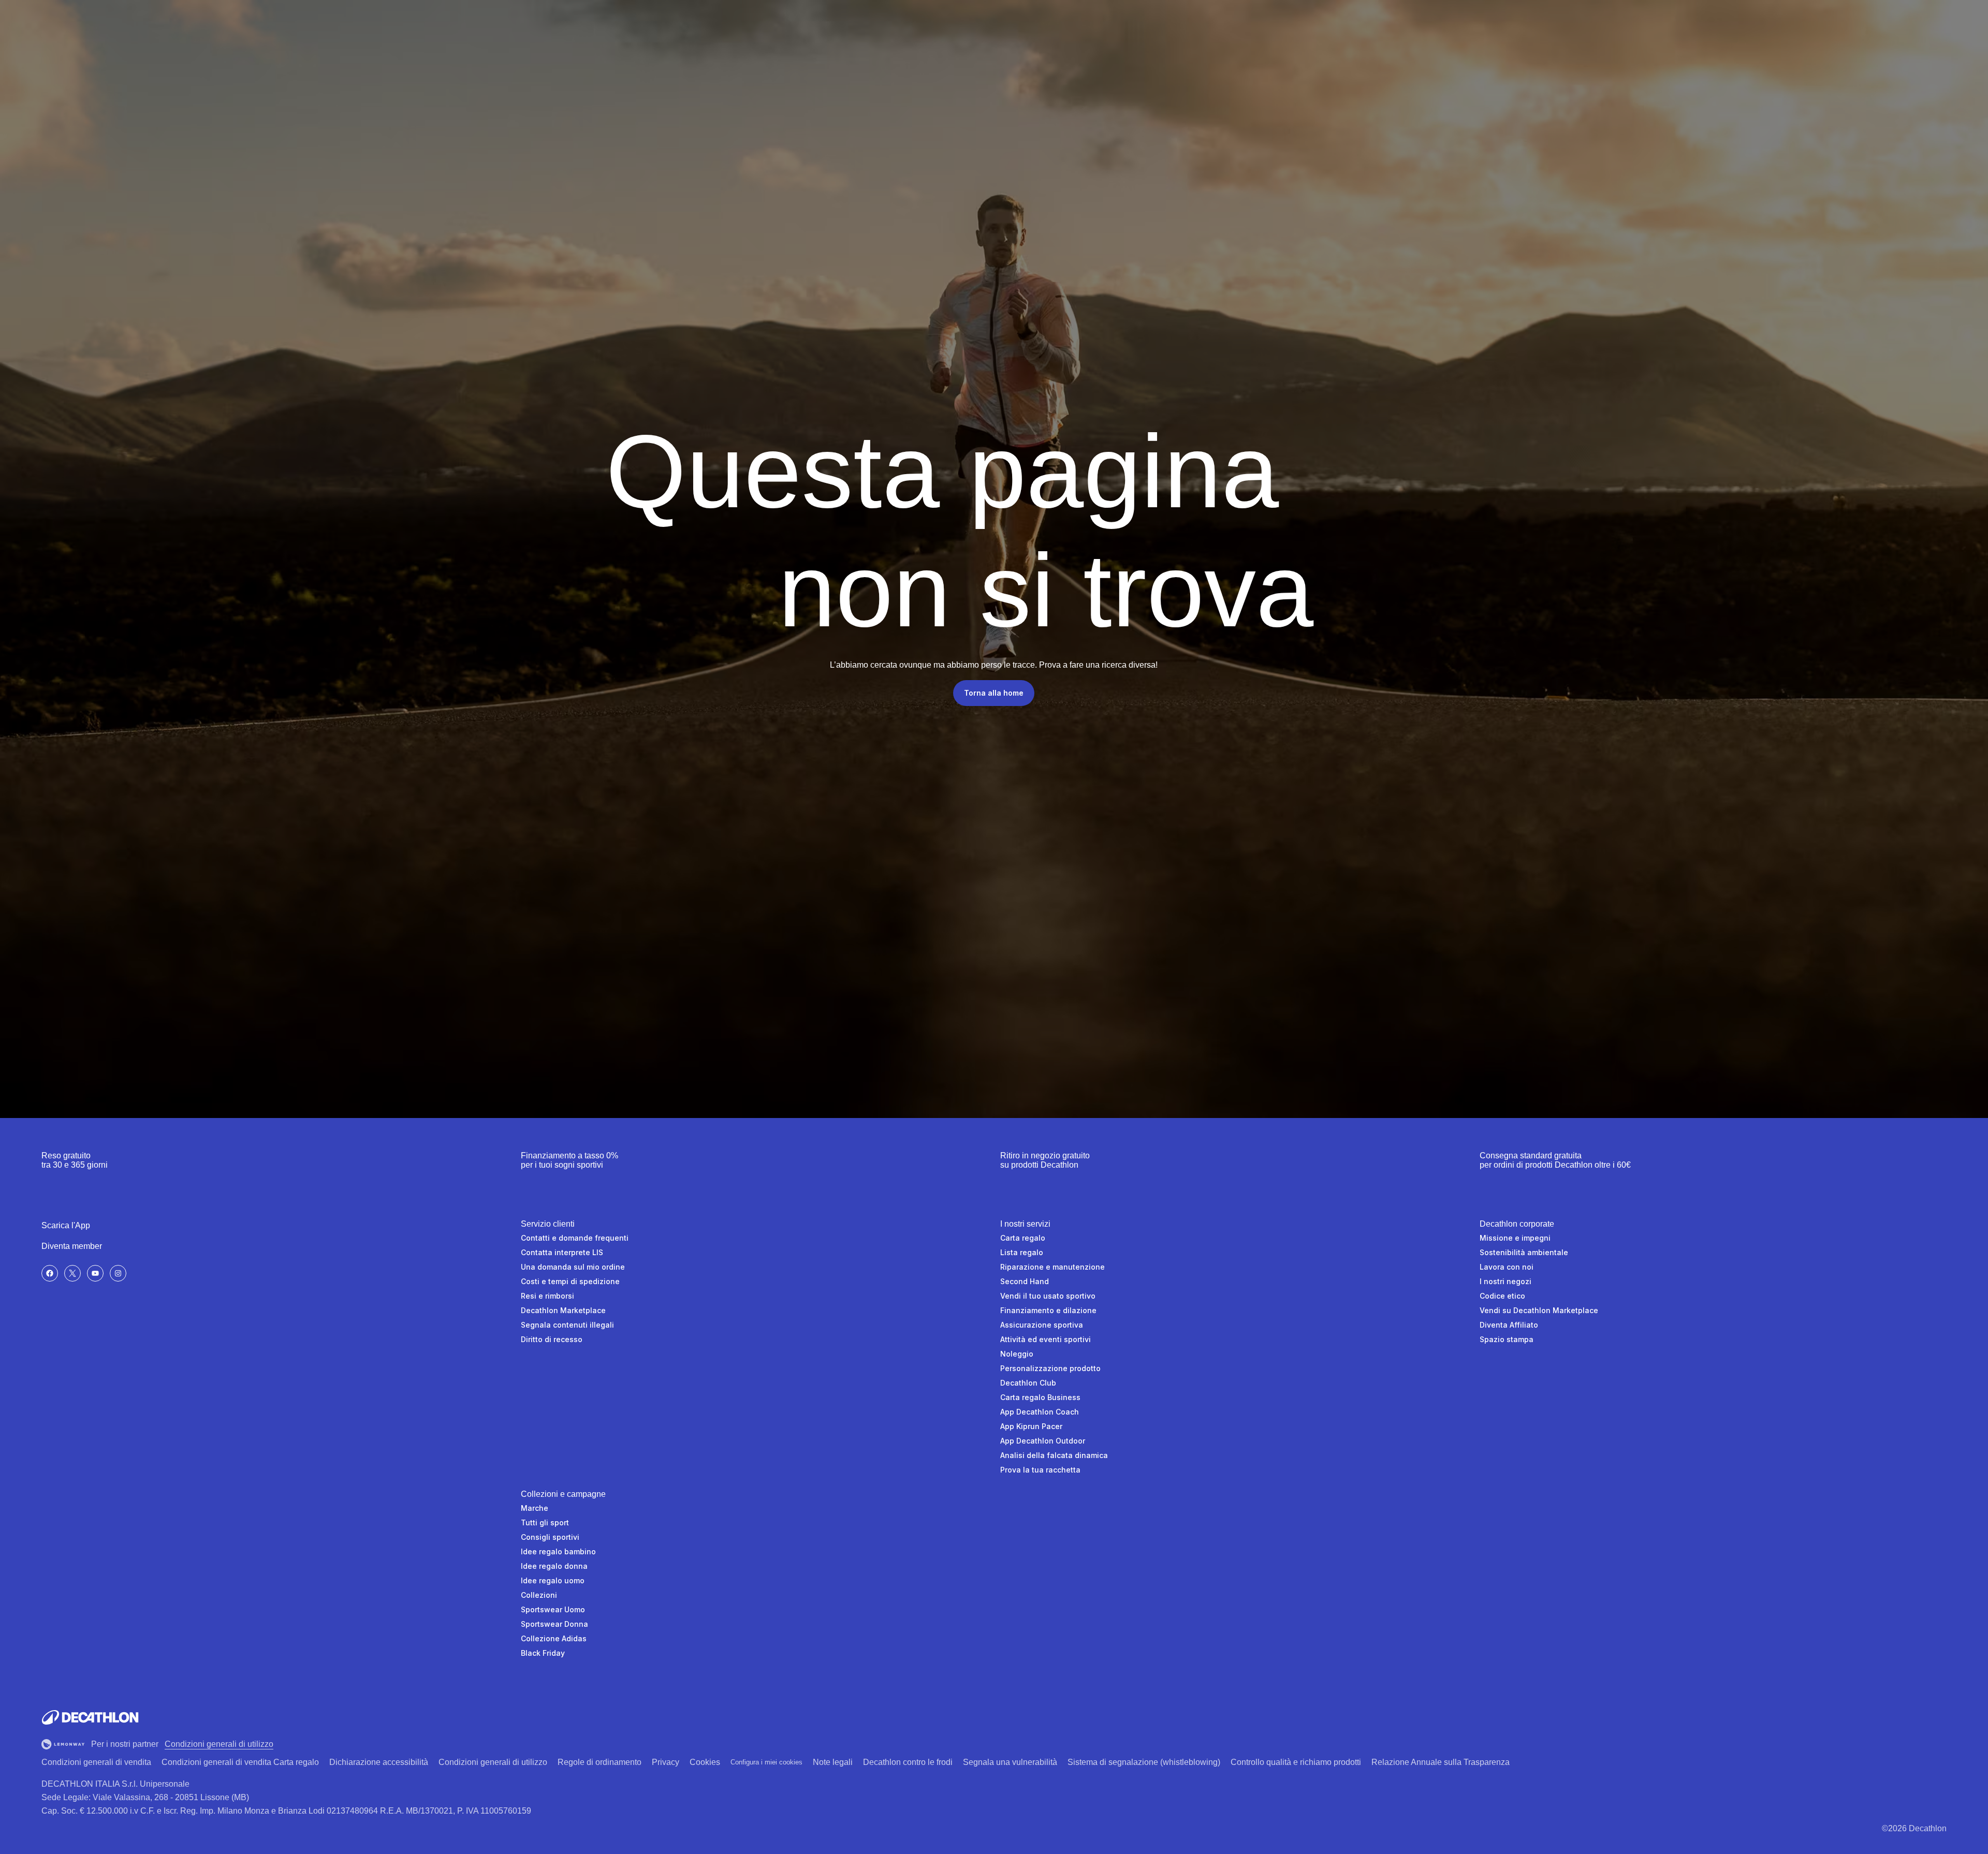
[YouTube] (95, 1273)
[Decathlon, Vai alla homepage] (90, 1717)
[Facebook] (50, 1273)
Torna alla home (994, 693)
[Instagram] (118, 1273)
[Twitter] (72, 1273)
